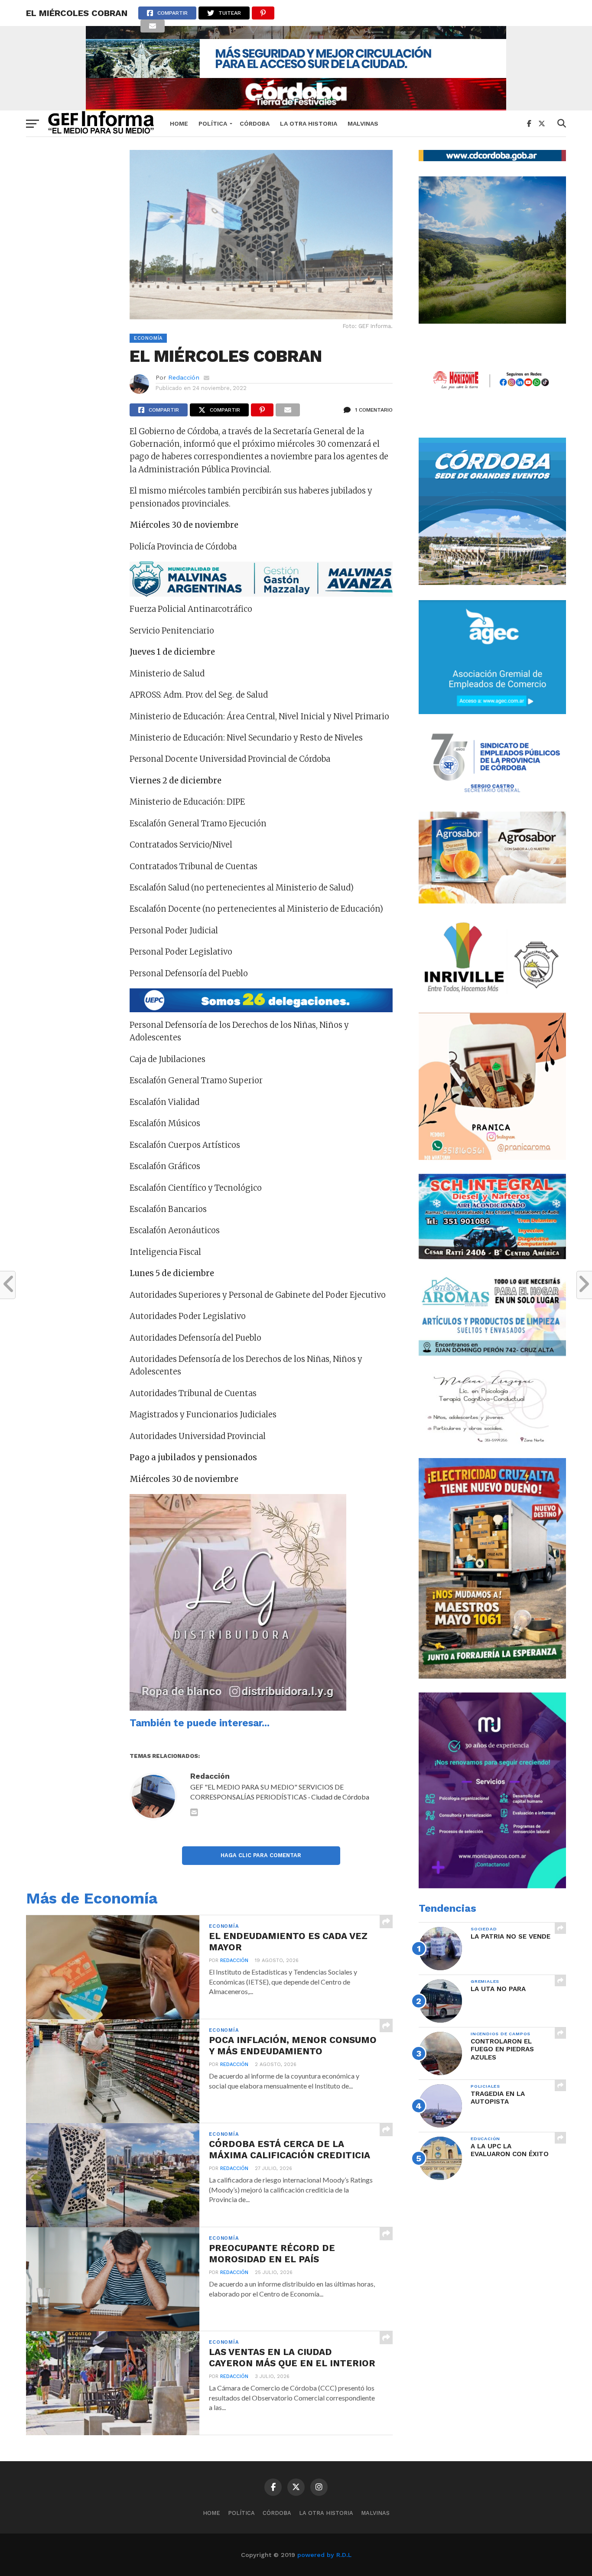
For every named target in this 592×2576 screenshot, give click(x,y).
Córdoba (255, 123)
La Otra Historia (309, 123)
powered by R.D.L (324, 2555)
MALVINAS (363, 123)
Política (213, 123)
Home (179, 123)
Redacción (184, 377)
